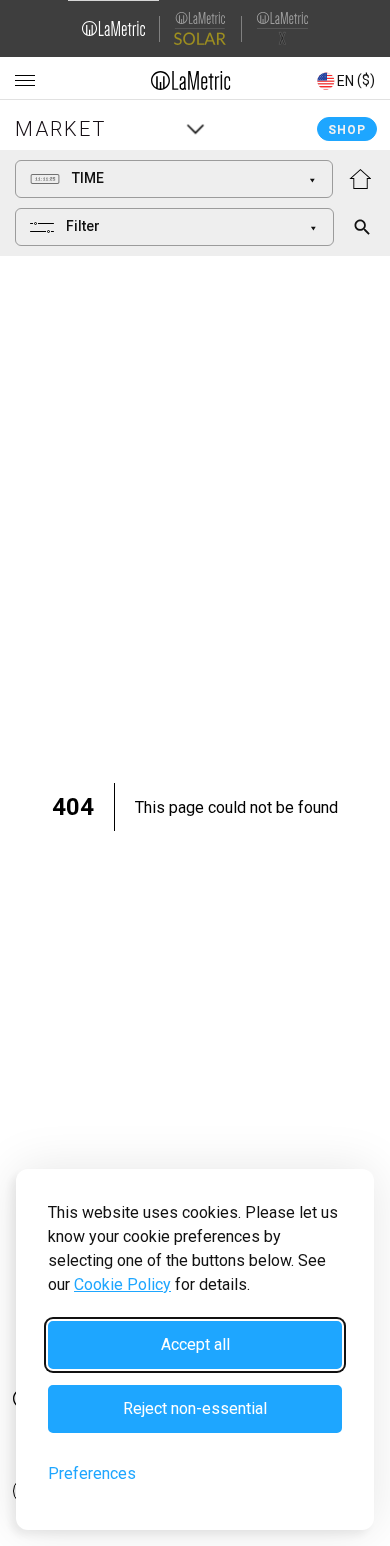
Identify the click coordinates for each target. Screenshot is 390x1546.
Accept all (195, 1344)
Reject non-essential (195, 1408)
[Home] (191, 80)
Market (60, 129)
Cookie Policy (122, 1284)
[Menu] (25, 81)
